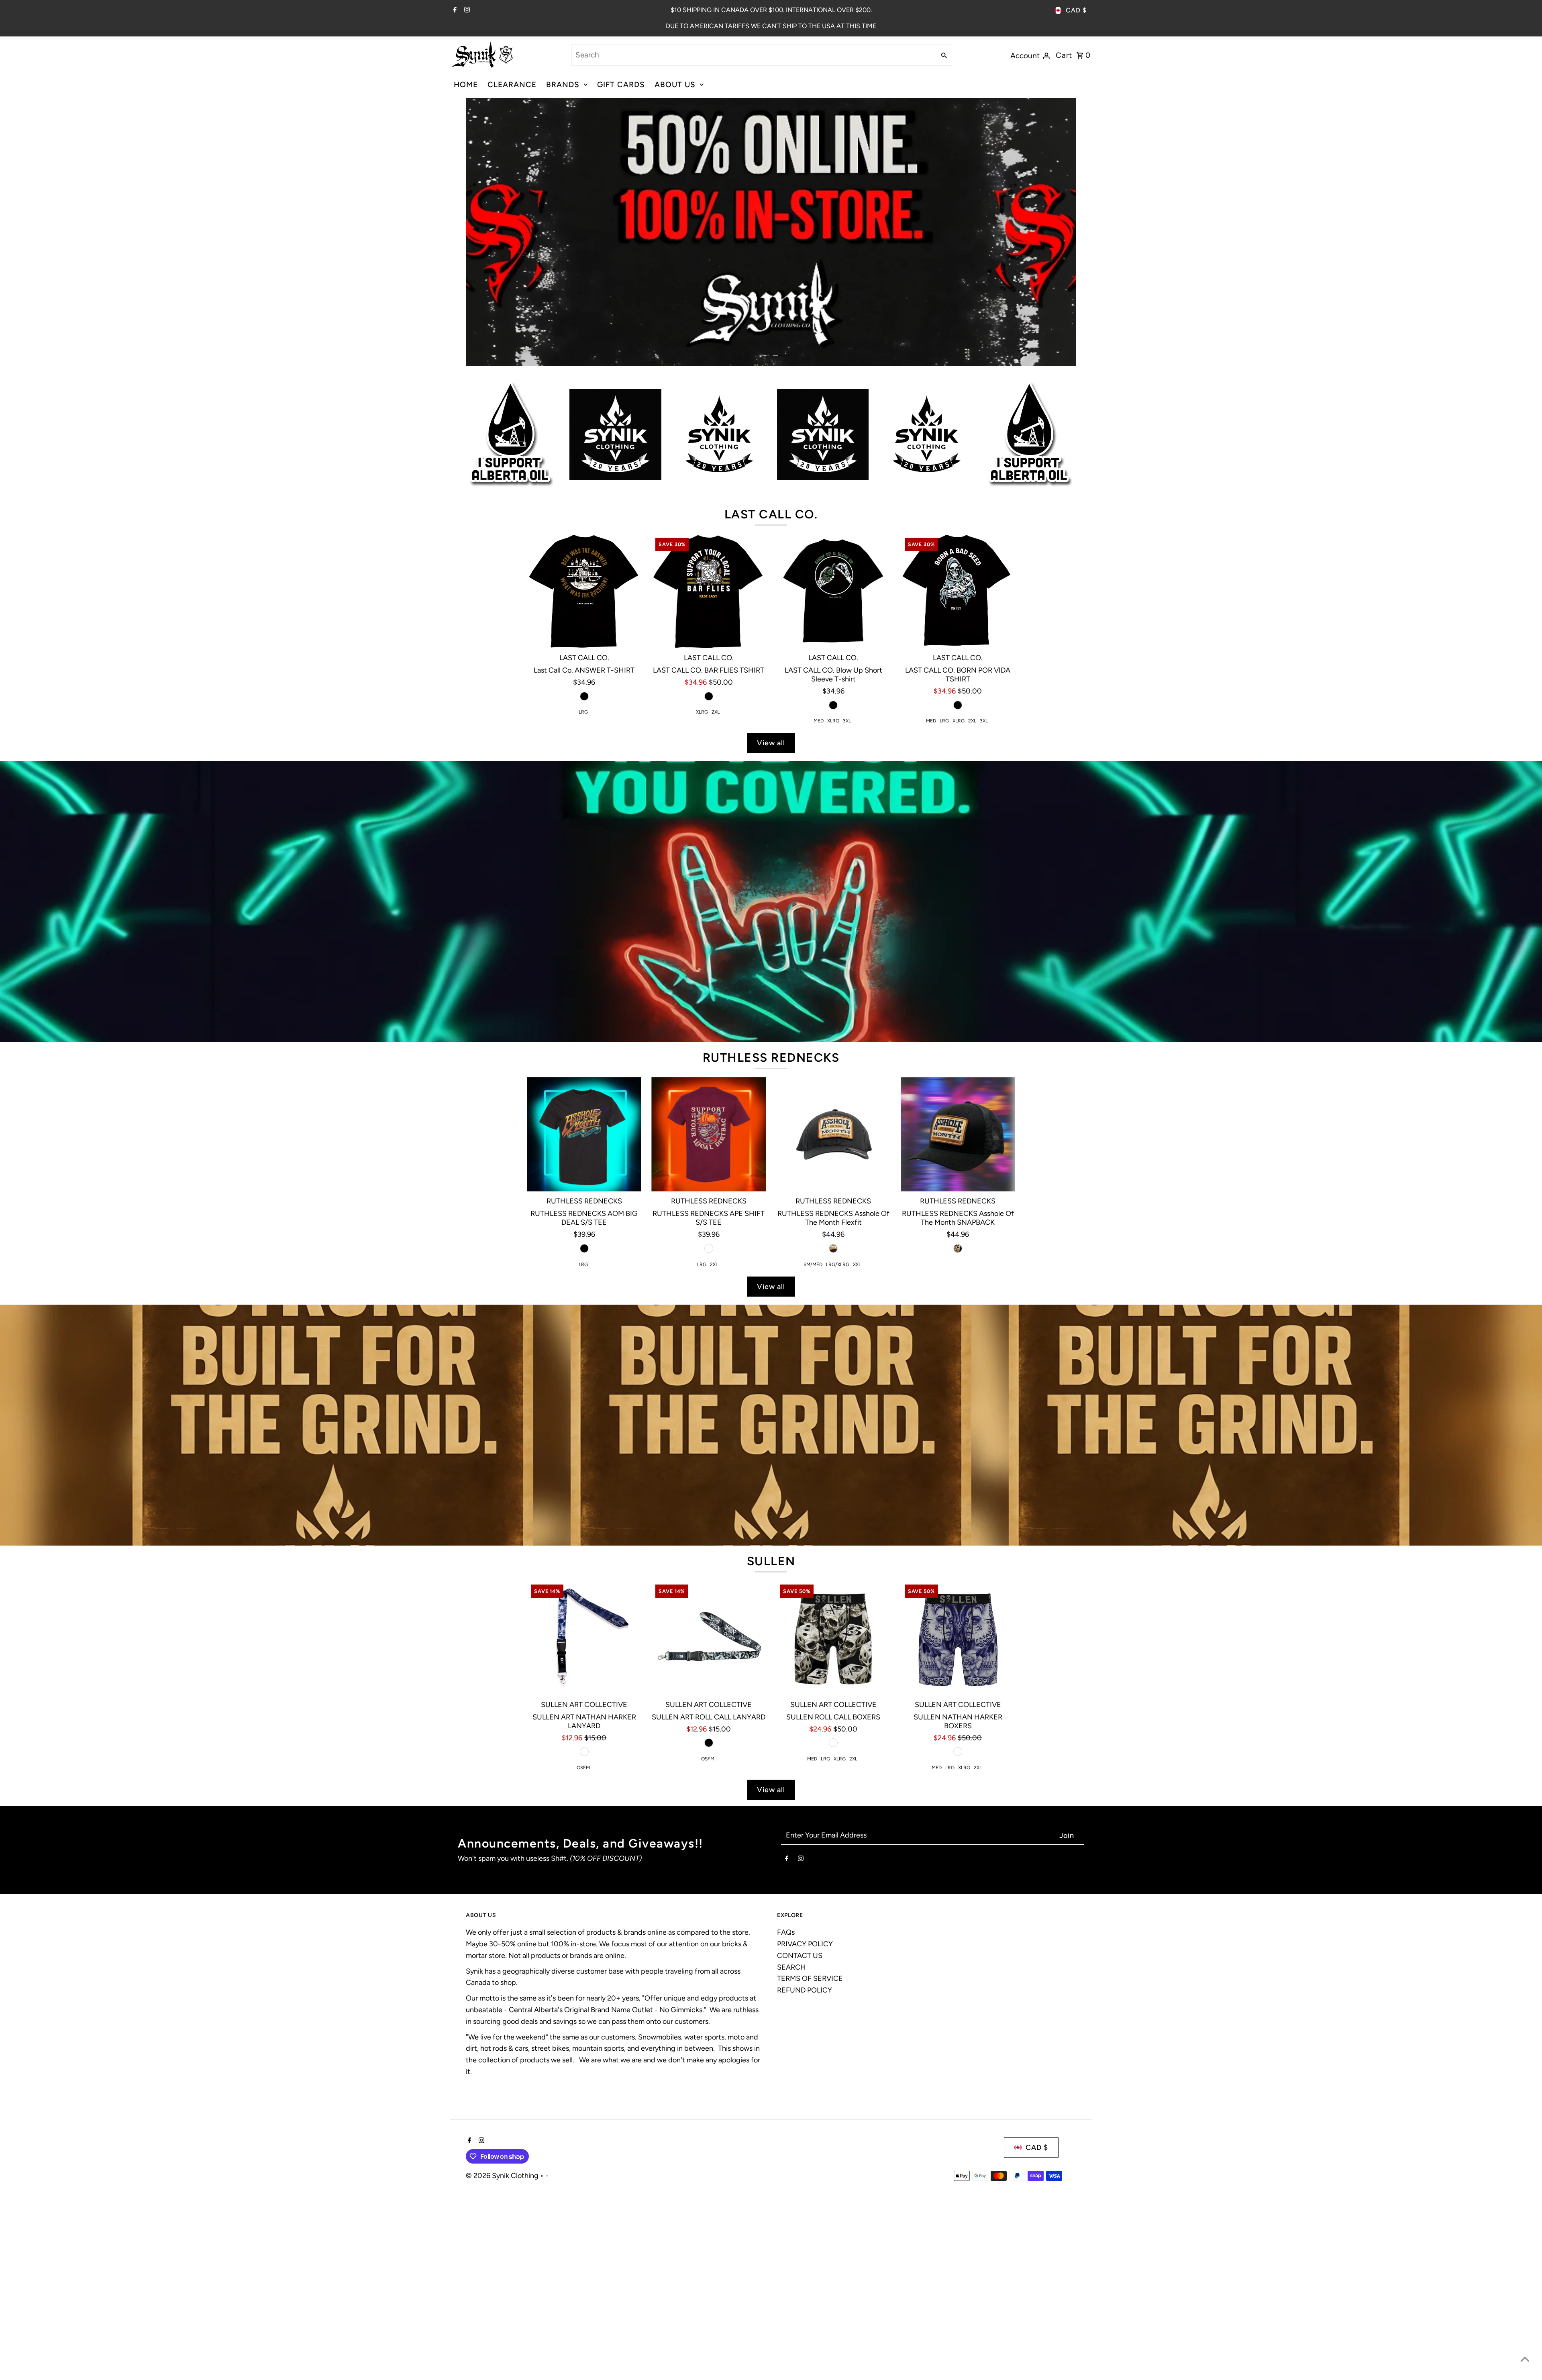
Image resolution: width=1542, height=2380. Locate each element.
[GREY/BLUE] (584, 1752)
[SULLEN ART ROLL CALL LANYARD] (709, 1638)
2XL (716, 712)
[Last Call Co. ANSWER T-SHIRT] (584, 591)
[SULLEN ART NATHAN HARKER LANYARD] (584, 1638)
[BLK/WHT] (833, 1743)
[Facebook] (454, 10)
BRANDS (563, 85)
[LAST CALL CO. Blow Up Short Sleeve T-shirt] (833, 591)
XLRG (702, 712)
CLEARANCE (512, 85)
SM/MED (813, 1264)
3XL (847, 721)
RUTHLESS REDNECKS (771, 1057)
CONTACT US (800, 1956)
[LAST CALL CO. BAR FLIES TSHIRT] (709, 591)
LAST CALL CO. (771, 514)
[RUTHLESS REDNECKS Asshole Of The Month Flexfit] (833, 1134)
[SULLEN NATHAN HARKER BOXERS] (958, 1638)
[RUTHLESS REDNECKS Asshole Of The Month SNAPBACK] (958, 1134)
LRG (583, 712)
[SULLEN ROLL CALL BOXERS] (833, 1638)
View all (771, 743)
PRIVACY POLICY (805, 1944)
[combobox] (753, 55)
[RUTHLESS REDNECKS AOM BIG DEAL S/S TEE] (584, 1134)
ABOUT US (675, 85)
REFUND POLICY (805, 1990)
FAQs (786, 1932)
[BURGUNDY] (709, 1248)
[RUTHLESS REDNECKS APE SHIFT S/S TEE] (709, 1134)
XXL (857, 1264)
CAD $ (1076, 10)
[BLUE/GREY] (958, 1752)
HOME (466, 85)
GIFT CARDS (621, 85)
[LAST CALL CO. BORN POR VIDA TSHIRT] (958, 591)
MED (819, 721)
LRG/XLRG (838, 1264)
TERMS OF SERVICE (810, 1978)
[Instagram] (466, 10)
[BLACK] (584, 696)
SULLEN (771, 1561)
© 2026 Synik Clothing (503, 2176)
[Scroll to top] (1525, 2359)
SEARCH (791, 1967)
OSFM (583, 1768)
